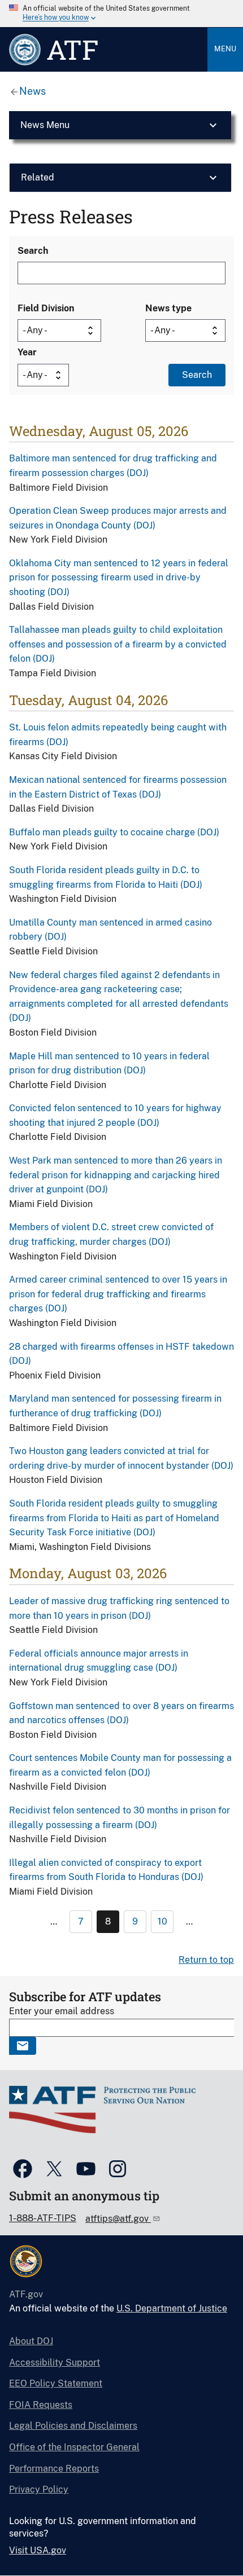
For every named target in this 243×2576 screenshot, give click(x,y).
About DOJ (31, 2341)
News (32, 91)
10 (162, 1921)
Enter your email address (62, 2011)
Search (33, 251)
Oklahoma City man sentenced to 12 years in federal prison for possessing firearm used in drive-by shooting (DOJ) (119, 578)
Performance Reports (54, 2469)
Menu (225, 49)
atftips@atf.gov (118, 2219)
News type (168, 308)
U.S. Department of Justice (172, 2308)
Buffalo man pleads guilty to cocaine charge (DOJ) (114, 832)
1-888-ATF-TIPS (43, 2218)
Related (38, 177)
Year (27, 352)
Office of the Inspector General (74, 2447)
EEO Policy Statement (56, 2383)
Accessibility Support (55, 2363)
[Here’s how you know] (121, 14)
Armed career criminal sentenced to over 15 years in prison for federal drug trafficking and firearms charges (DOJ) (118, 1294)
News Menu (45, 125)
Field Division (46, 308)
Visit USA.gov (38, 2550)
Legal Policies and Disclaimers (73, 2426)
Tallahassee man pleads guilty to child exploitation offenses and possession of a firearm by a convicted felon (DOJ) (118, 644)
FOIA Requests (41, 2405)
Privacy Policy (39, 2489)
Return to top (206, 1960)
